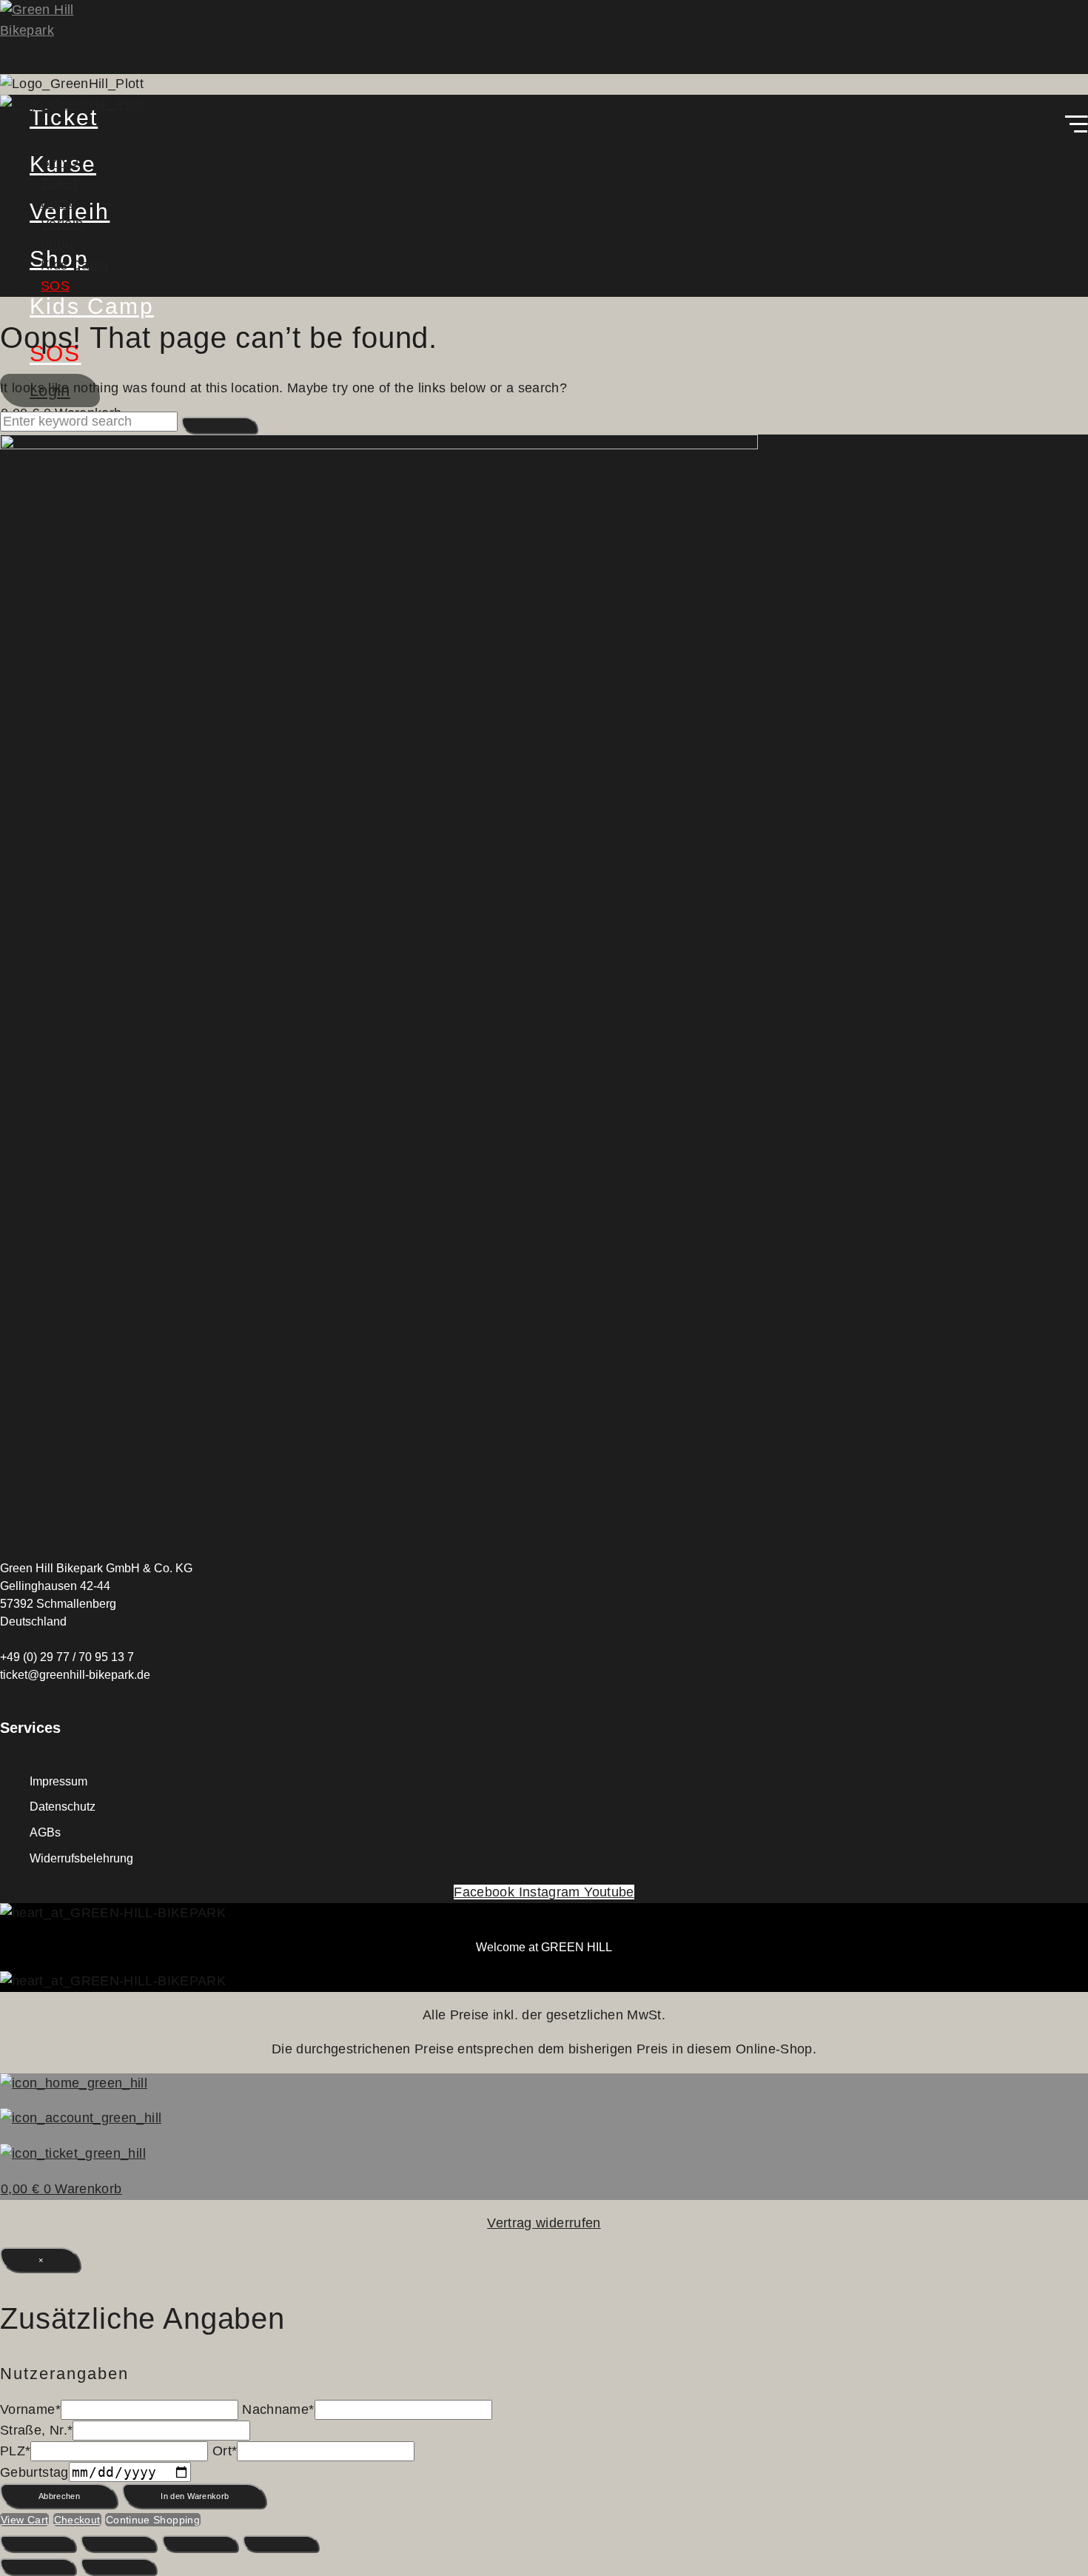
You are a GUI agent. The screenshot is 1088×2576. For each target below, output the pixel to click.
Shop (57, 244)
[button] (544, 127)
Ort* (225, 2451)
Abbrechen (59, 2496)
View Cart (24, 2520)
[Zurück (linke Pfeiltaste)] (38, 2567)
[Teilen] (201, 2544)
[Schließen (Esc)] (281, 2544)
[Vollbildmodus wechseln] (119, 2544)
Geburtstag (34, 2472)
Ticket (59, 183)
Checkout (77, 2520)
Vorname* (30, 2409)
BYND (60, 162)
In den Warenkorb (195, 2496)
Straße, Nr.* (36, 2430)
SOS (55, 286)
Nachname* (278, 2409)
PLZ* (15, 2451)
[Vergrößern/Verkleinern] (38, 2544)
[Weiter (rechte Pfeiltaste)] (119, 2567)
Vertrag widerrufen (544, 2223)
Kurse (59, 203)
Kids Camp (74, 265)
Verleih (62, 224)
